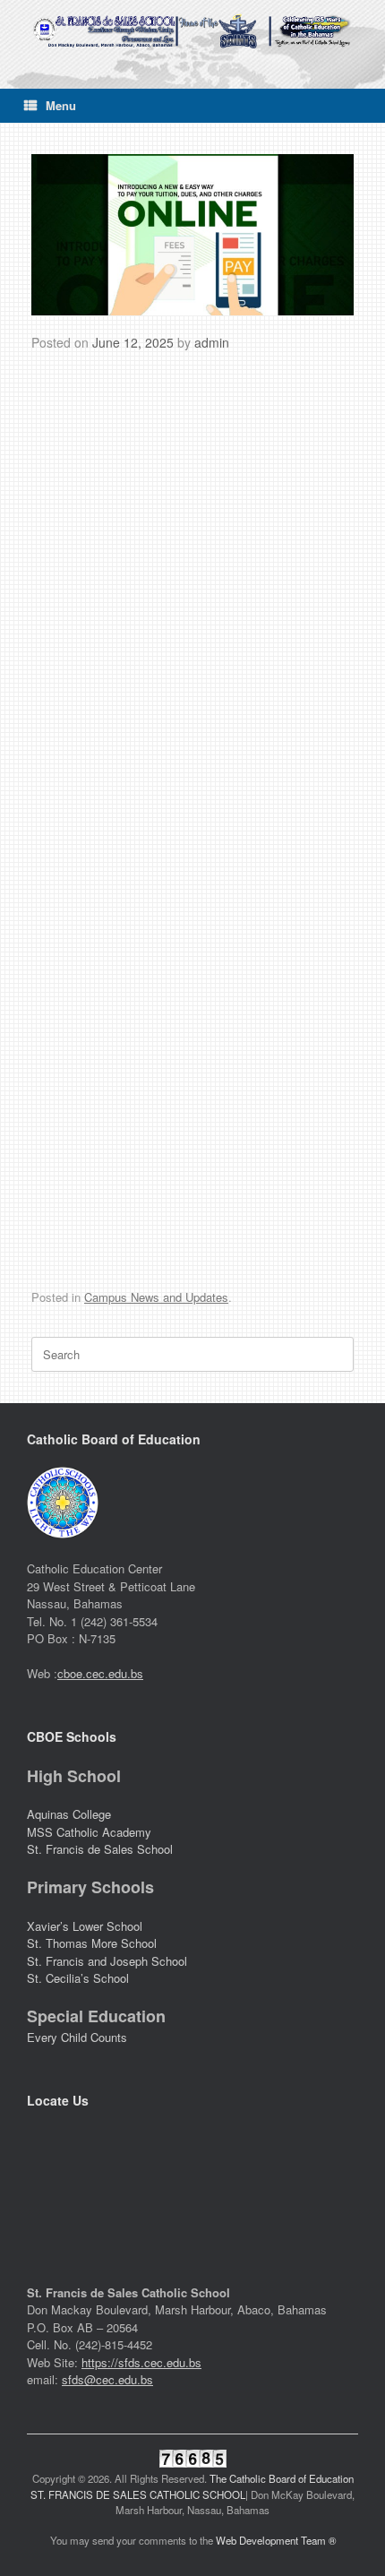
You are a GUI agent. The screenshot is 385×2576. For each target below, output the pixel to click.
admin (212, 342)
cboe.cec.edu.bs (100, 1673)
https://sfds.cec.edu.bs (141, 2362)
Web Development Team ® (276, 2540)
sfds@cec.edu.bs (107, 2379)
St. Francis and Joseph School (107, 1961)
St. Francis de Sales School (100, 1849)
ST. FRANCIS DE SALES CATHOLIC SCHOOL (138, 2494)
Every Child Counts (77, 2037)
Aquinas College (69, 1814)
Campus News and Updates (156, 1297)
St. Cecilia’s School (78, 1978)
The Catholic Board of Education (282, 2478)
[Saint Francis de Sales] (192, 31)
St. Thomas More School (92, 1943)
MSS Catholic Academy (91, 1832)
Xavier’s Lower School (85, 1926)
